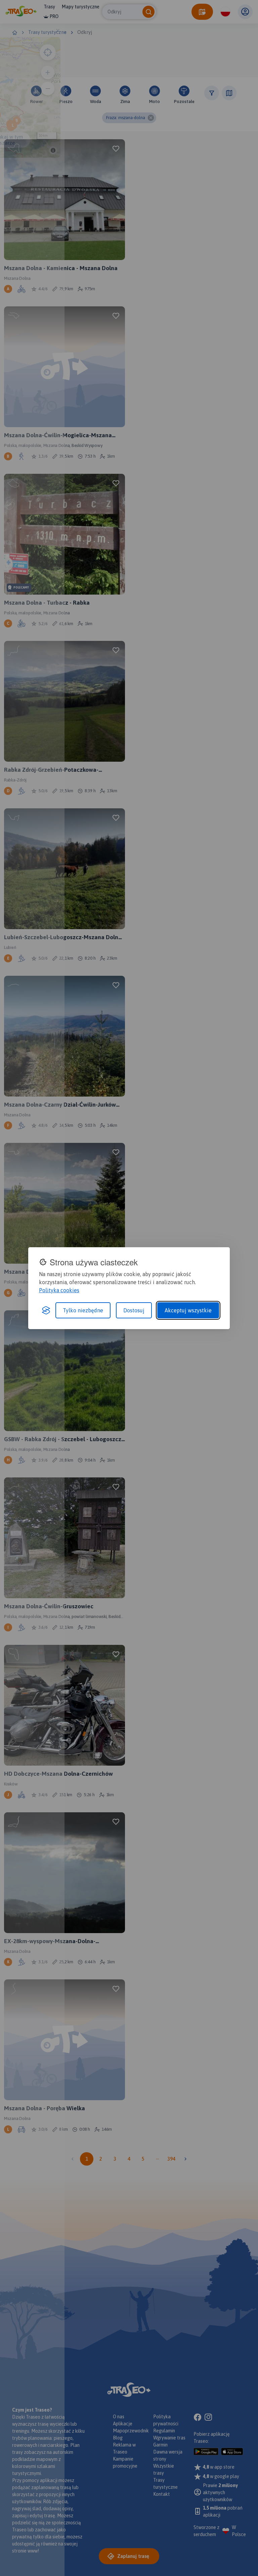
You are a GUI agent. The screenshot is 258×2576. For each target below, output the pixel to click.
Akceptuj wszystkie (188, 1310)
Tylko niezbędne (83, 1310)
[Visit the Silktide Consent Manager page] (46, 1310)
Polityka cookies (59, 1290)
